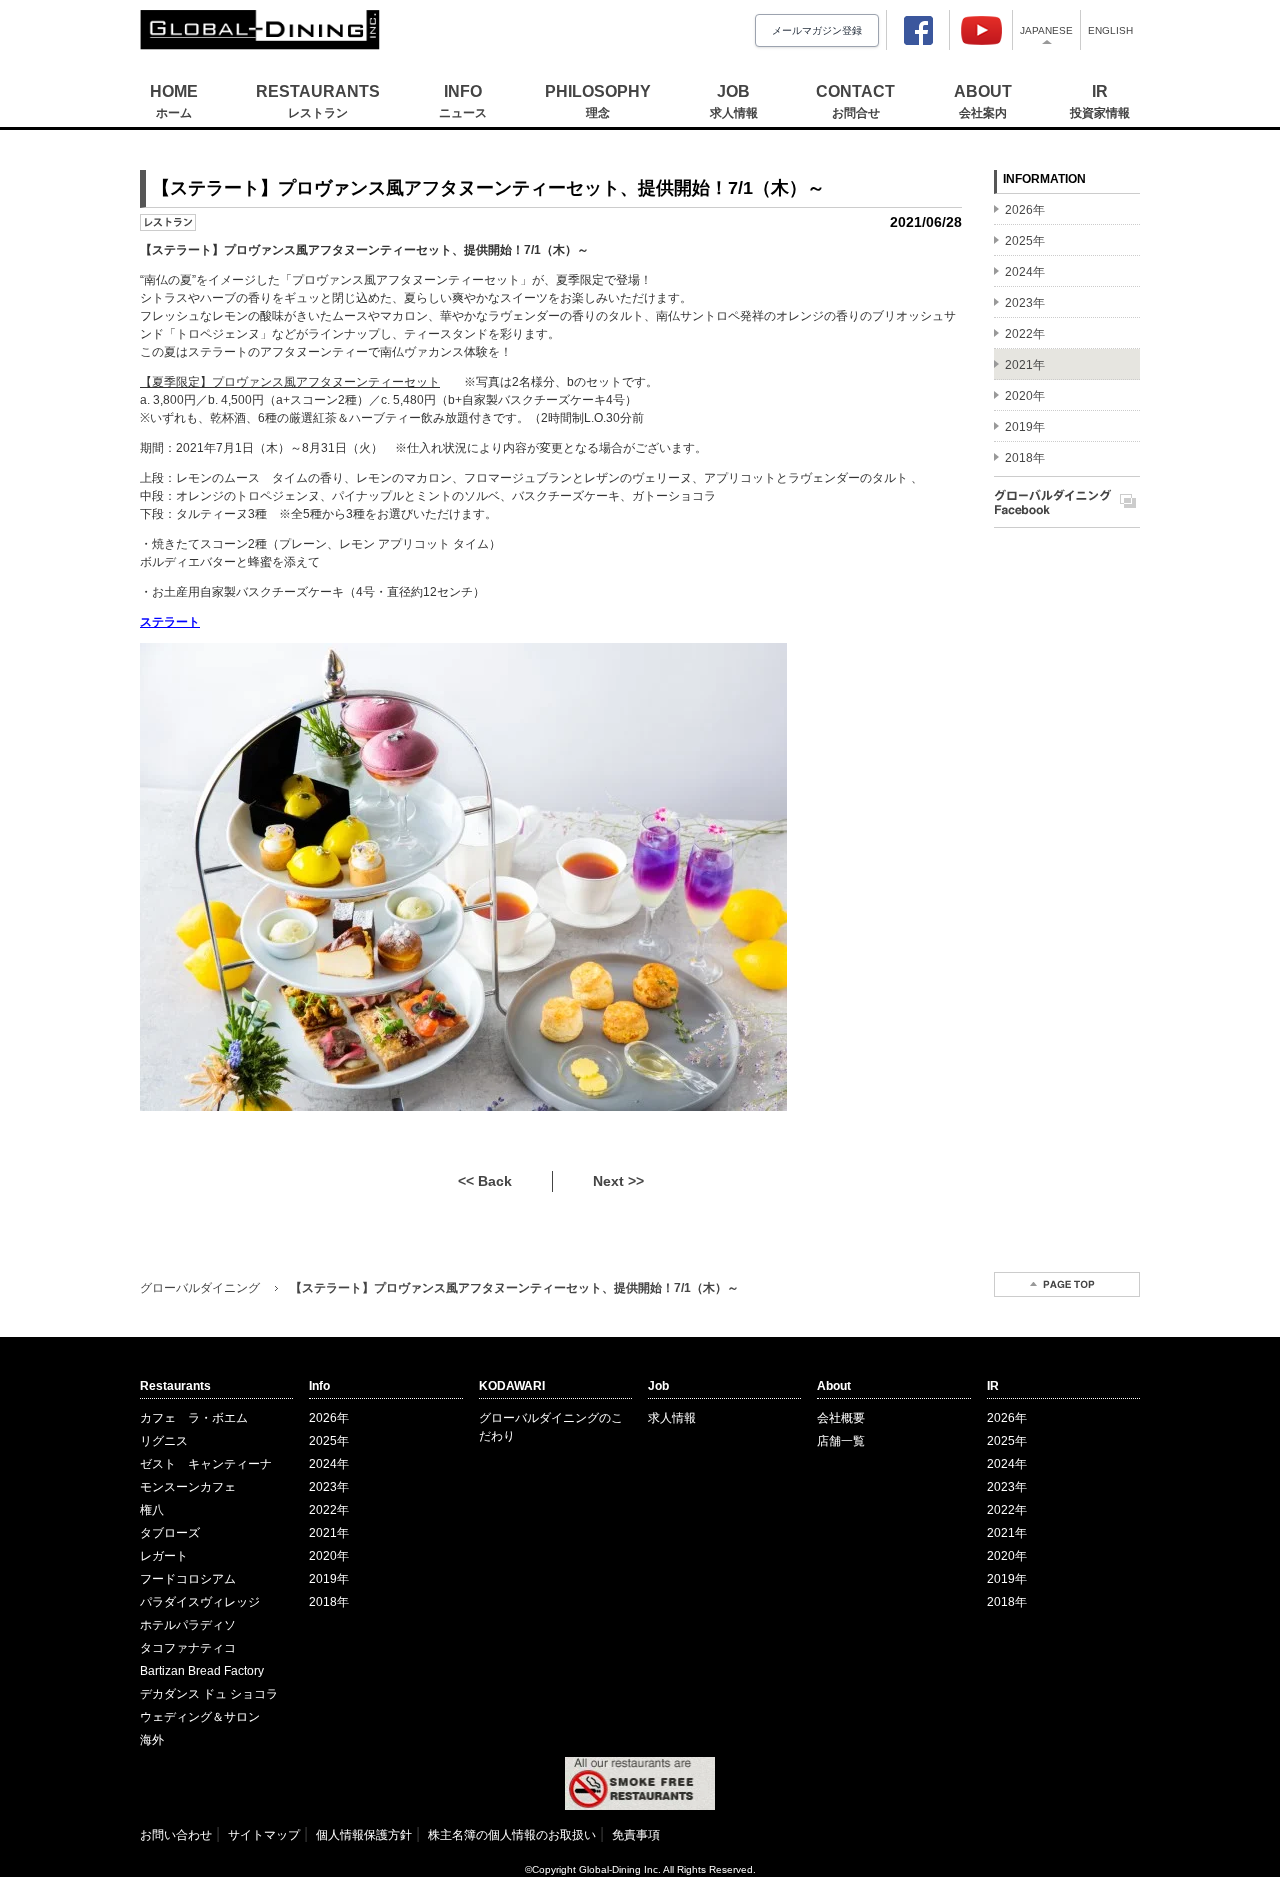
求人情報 (672, 1418)
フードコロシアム (188, 1579)
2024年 (329, 1464)
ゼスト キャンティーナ (206, 1464)
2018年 (329, 1602)
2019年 (329, 1579)
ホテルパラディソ (188, 1625)
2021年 (329, 1533)
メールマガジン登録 (817, 30)
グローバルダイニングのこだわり (551, 1427)
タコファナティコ (188, 1648)
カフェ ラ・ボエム (194, 1418)
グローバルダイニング (200, 1288)
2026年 (329, 1418)
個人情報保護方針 (364, 1835)
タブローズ (170, 1533)
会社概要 (841, 1418)
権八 (152, 1510)
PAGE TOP (1067, 1284)
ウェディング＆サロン (200, 1717)
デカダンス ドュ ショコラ (209, 1694)
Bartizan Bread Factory (202, 1671)
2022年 (329, 1510)
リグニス (164, 1441)
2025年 (329, 1441)
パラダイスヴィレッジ (200, 1602)
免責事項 (636, 1835)
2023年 (329, 1487)
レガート (164, 1556)
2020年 (329, 1556)
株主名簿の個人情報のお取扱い (512, 1835)
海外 (152, 1740)
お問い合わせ (176, 1835)
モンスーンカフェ (188, 1487)
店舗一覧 (841, 1441)
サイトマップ (264, 1835)
